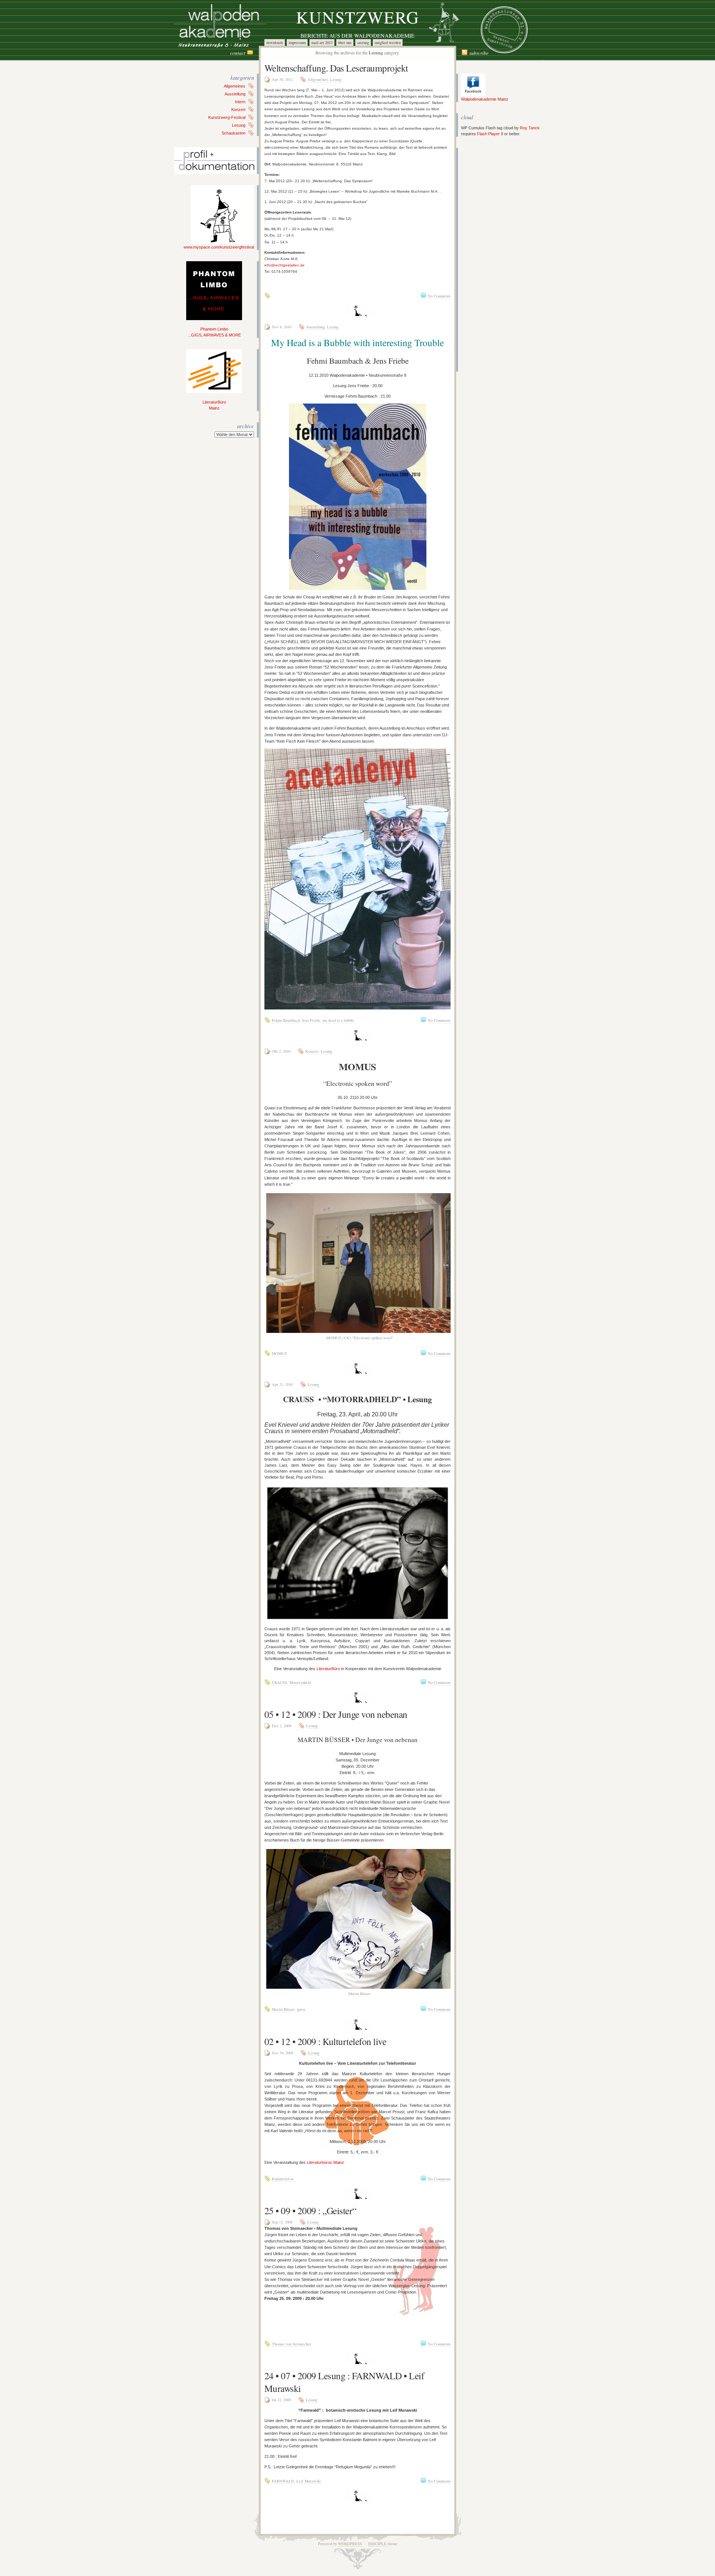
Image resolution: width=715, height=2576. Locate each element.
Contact (238, 53)
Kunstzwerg (358, 17)
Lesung (239, 125)
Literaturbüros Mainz (325, 2162)
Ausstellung (235, 94)
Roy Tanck (530, 128)
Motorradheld (300, 1682)
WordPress (350, 2544)
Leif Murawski (309, 2481)
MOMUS (279, 1353)
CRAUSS (279, 1682)
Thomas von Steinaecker (292, 2344)
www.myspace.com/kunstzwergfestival (219, 247)
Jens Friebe (311, 1020)
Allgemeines (235, 86)
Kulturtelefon (283, 2179)
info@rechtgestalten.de (285, 265)
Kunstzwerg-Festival (227, 117)
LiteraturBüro (328, 1669)
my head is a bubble (338, 1020)
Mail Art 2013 (322, 42)
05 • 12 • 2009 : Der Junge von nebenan (336, 1714)
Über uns (345, 42)
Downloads (275, 42)
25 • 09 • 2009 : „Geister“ (310, 2210)
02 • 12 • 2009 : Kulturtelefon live (325, 2041)
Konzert (238, 110)
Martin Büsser (283, 2009)
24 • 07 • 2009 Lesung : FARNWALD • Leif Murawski (344, 2382)
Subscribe (479, 53)
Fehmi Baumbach (286, 1020)
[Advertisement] (483, 260)
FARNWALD (283, 2481)
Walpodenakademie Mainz (485, 99)
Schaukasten (233, 133)
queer (301, 2009)
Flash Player (488, 134)
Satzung (363, 42)
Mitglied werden (388, 42)
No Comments (439, 296)
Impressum (297, 42)
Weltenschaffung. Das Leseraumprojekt (336, 68)
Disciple (377, 2544)
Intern (240, 102)
